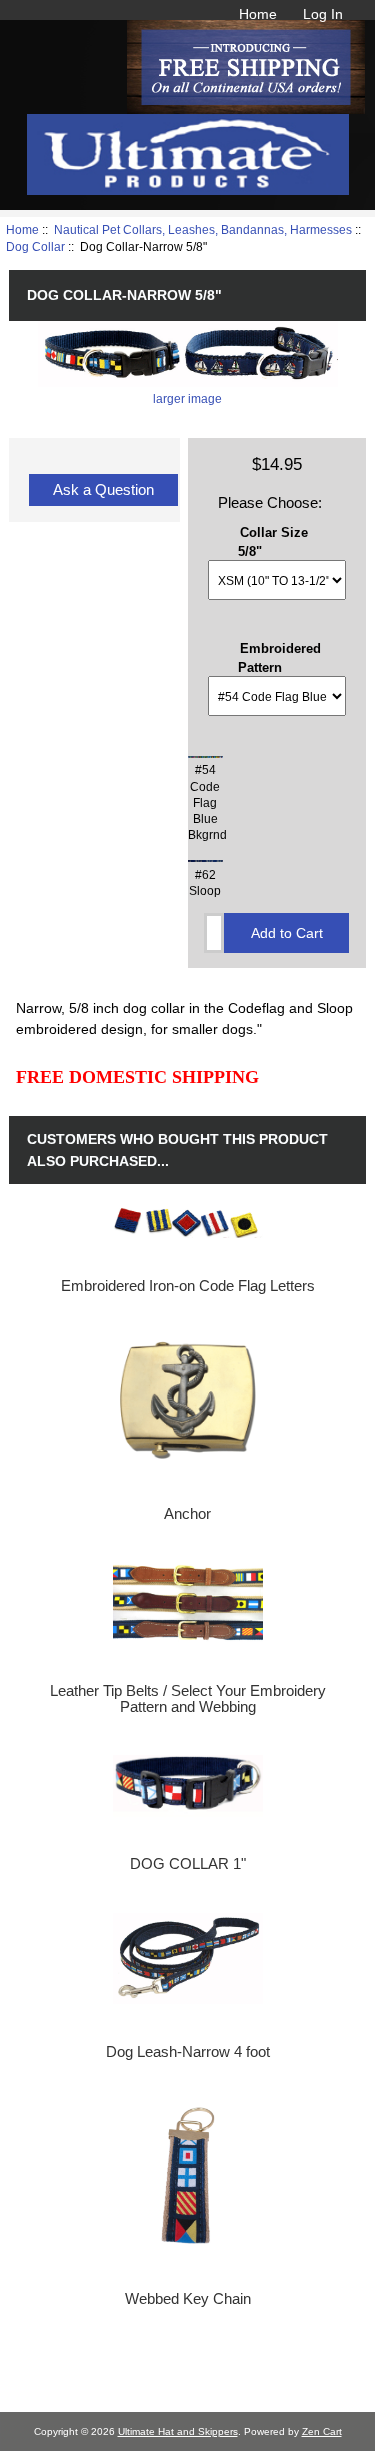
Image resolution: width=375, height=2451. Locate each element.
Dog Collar (35, 246)
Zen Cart (322, 2431)
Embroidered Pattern (280, 657)
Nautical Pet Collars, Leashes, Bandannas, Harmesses (203, 229)
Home (258, 14)
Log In (323, 14)
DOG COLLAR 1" (188, 1864)
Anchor (187, 1514)
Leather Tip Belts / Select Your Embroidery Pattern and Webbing (188, 1699)
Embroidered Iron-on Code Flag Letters (188, 1286)
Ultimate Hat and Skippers (178, 2431)
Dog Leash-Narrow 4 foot (188, 2052)
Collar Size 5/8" (273, 541)
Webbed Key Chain (188, 2299)
